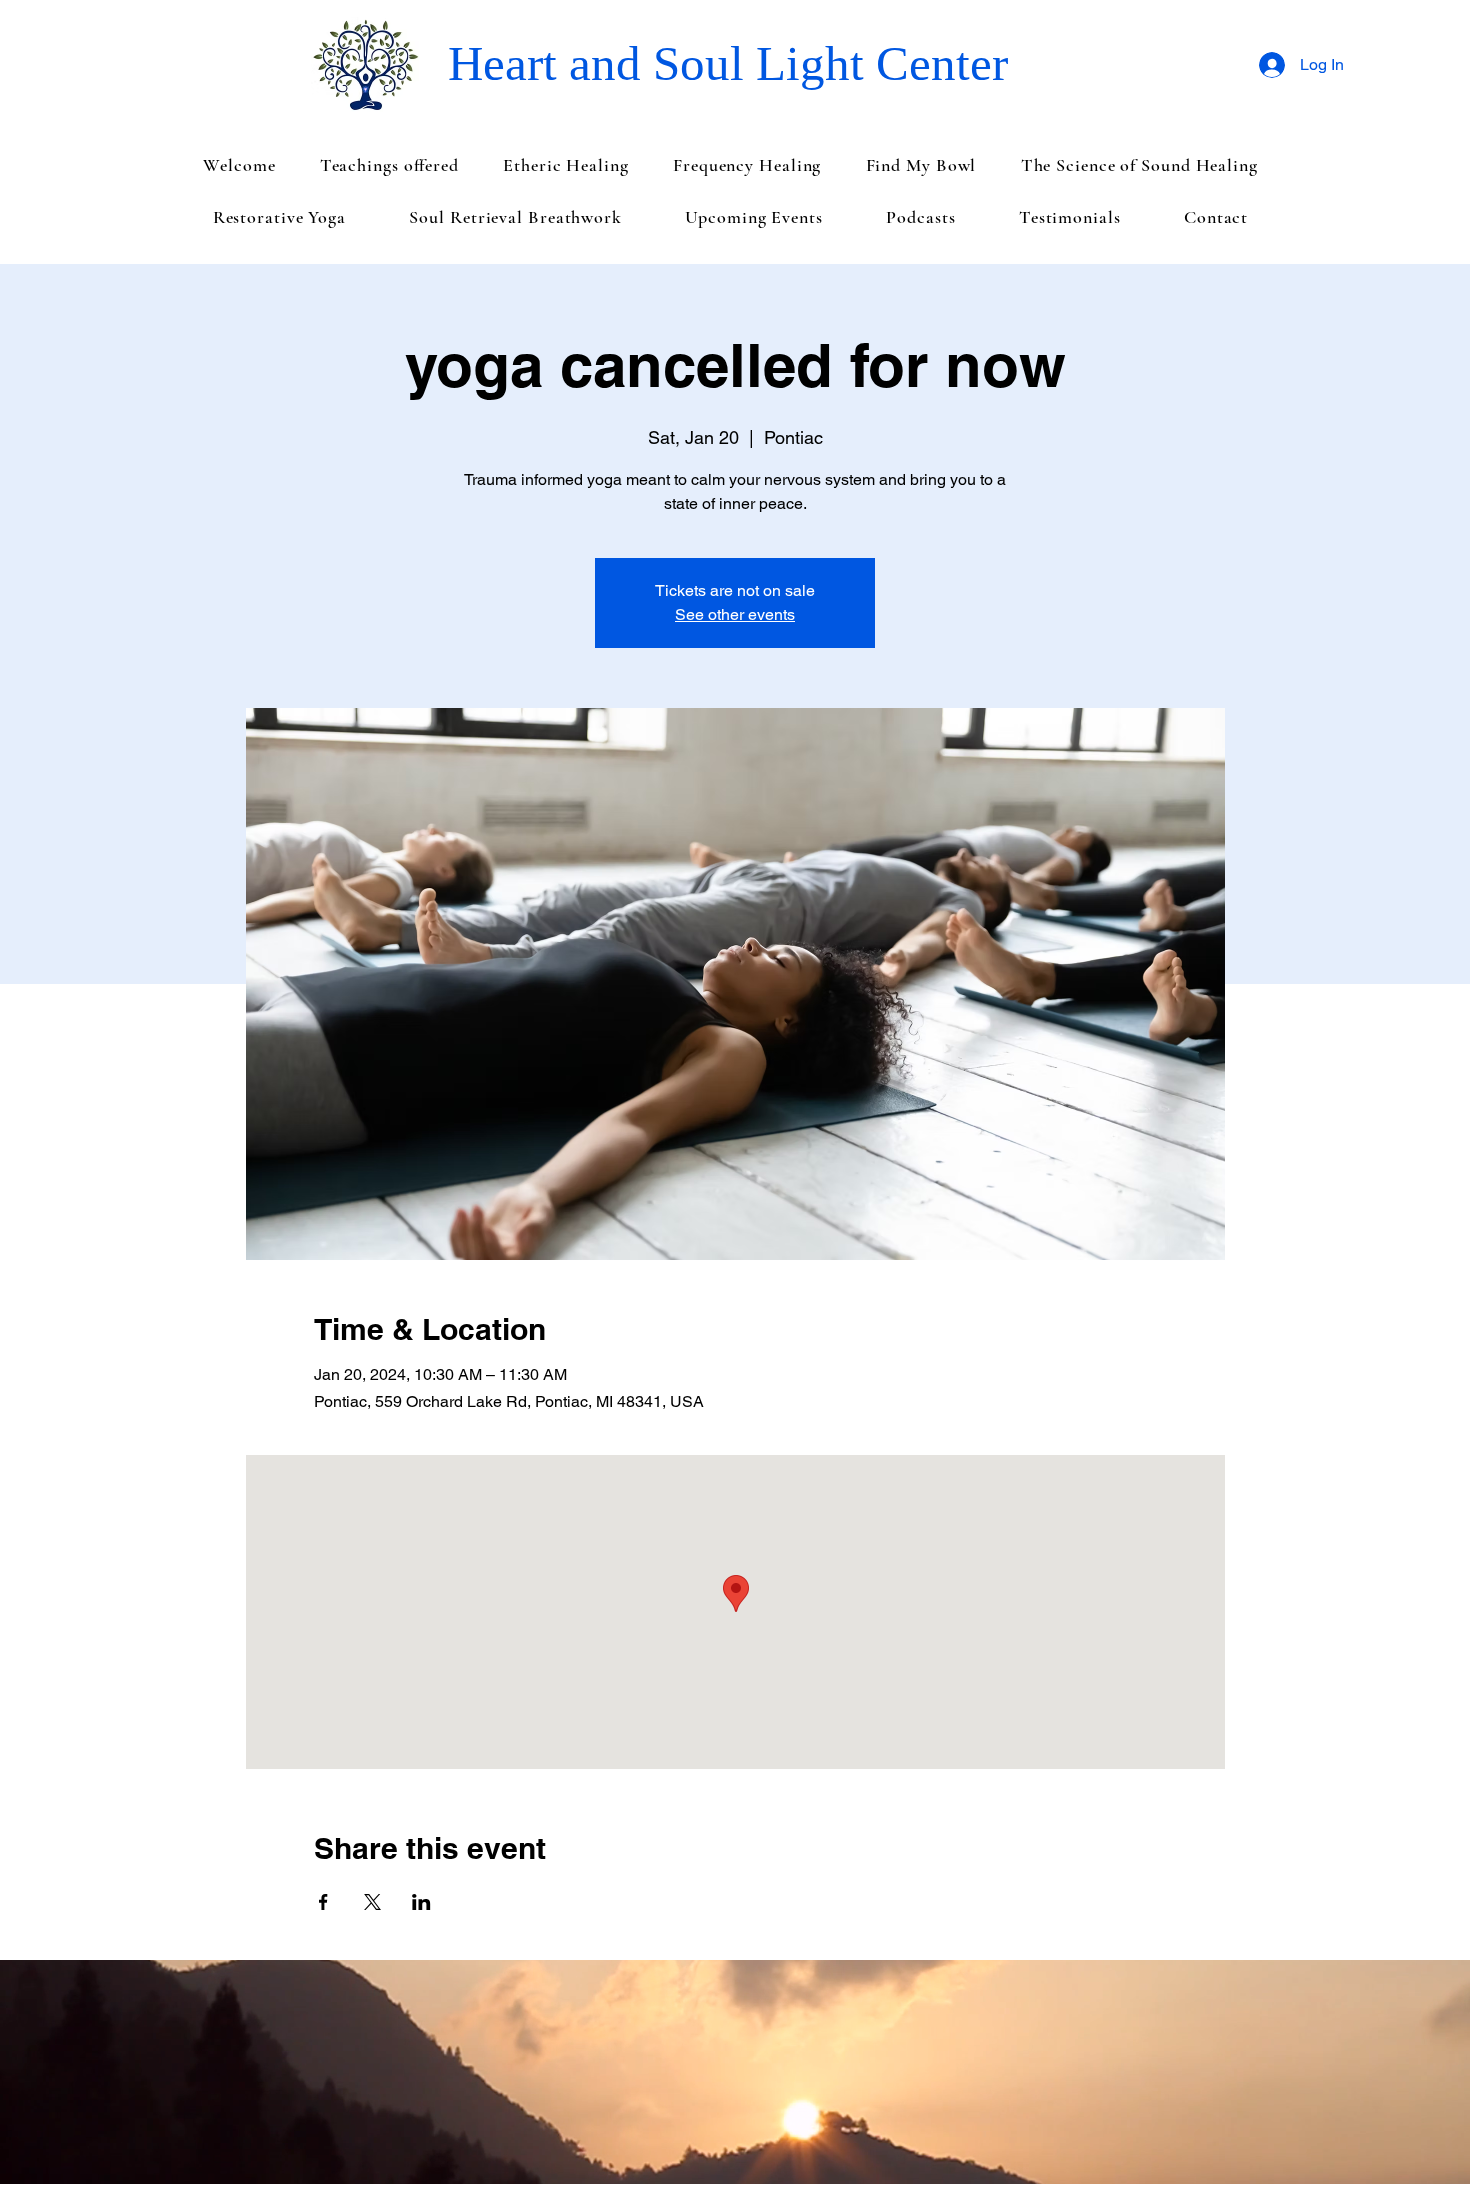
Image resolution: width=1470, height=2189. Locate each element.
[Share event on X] (372, 1902)
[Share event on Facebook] (323, 1902)
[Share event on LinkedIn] (421, 1902)
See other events (735, 614)
